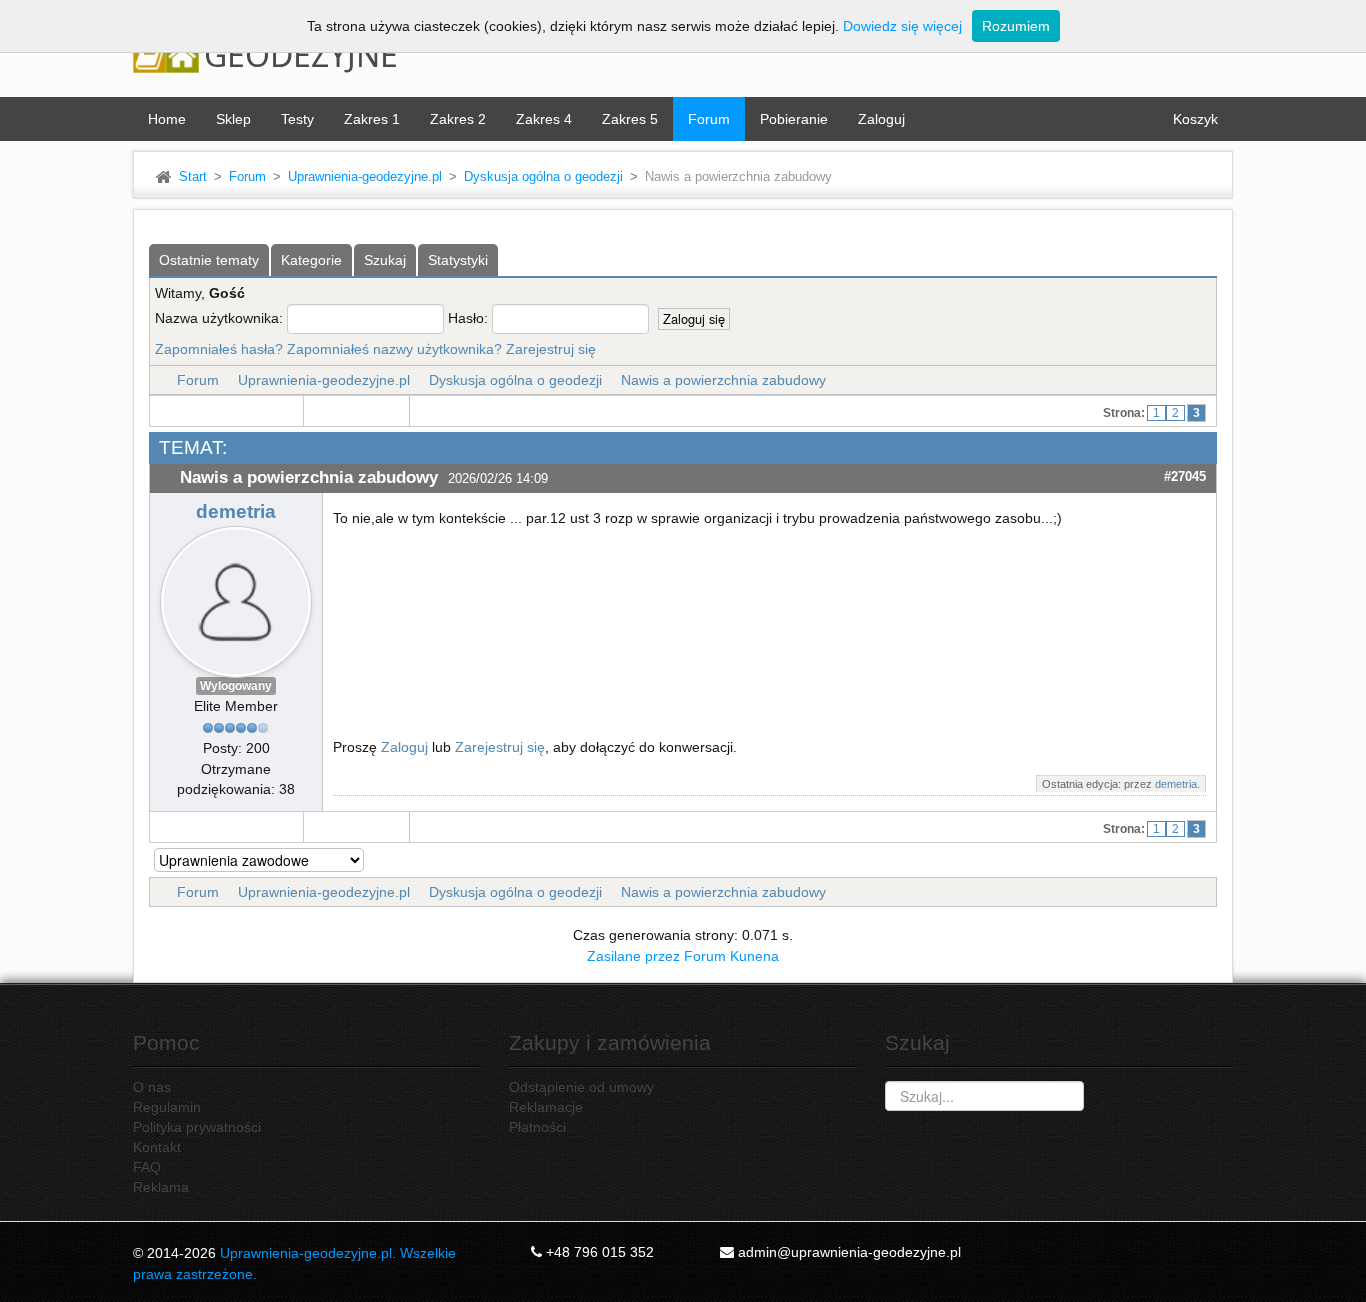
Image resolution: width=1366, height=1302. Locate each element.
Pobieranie (794, 119)
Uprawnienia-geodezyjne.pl (365, 177)
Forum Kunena (731, 956)
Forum (709, 119)
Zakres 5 (630, 119)
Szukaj (385, 260)
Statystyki (458, 260)
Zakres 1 (372, 119)
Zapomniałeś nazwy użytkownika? (394, 349)
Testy (297, 119)
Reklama (161, 1187)
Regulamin (167, 1107)
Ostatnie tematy (209, 260)
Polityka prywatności (197, 1127)
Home (167, 119)
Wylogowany (236, 686)
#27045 (1185, 476)
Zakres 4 (544, 119)
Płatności (537, 1127)
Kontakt (157, 1147)
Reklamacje (546, 1107)
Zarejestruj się (551, 349)
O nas (152, 1087)
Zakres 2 (458, 119)
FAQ (147, 1167)
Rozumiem (1016, 26)
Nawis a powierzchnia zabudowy (723, 380)
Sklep (233, 119)
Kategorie (311, 260)
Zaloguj (881, 119)
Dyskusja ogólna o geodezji (543, 177)
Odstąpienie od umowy (581, 1087)
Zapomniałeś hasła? (219, 349)
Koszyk (1195, 119)
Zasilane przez (633, 956)
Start (193, 177)
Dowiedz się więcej (902, 26)
